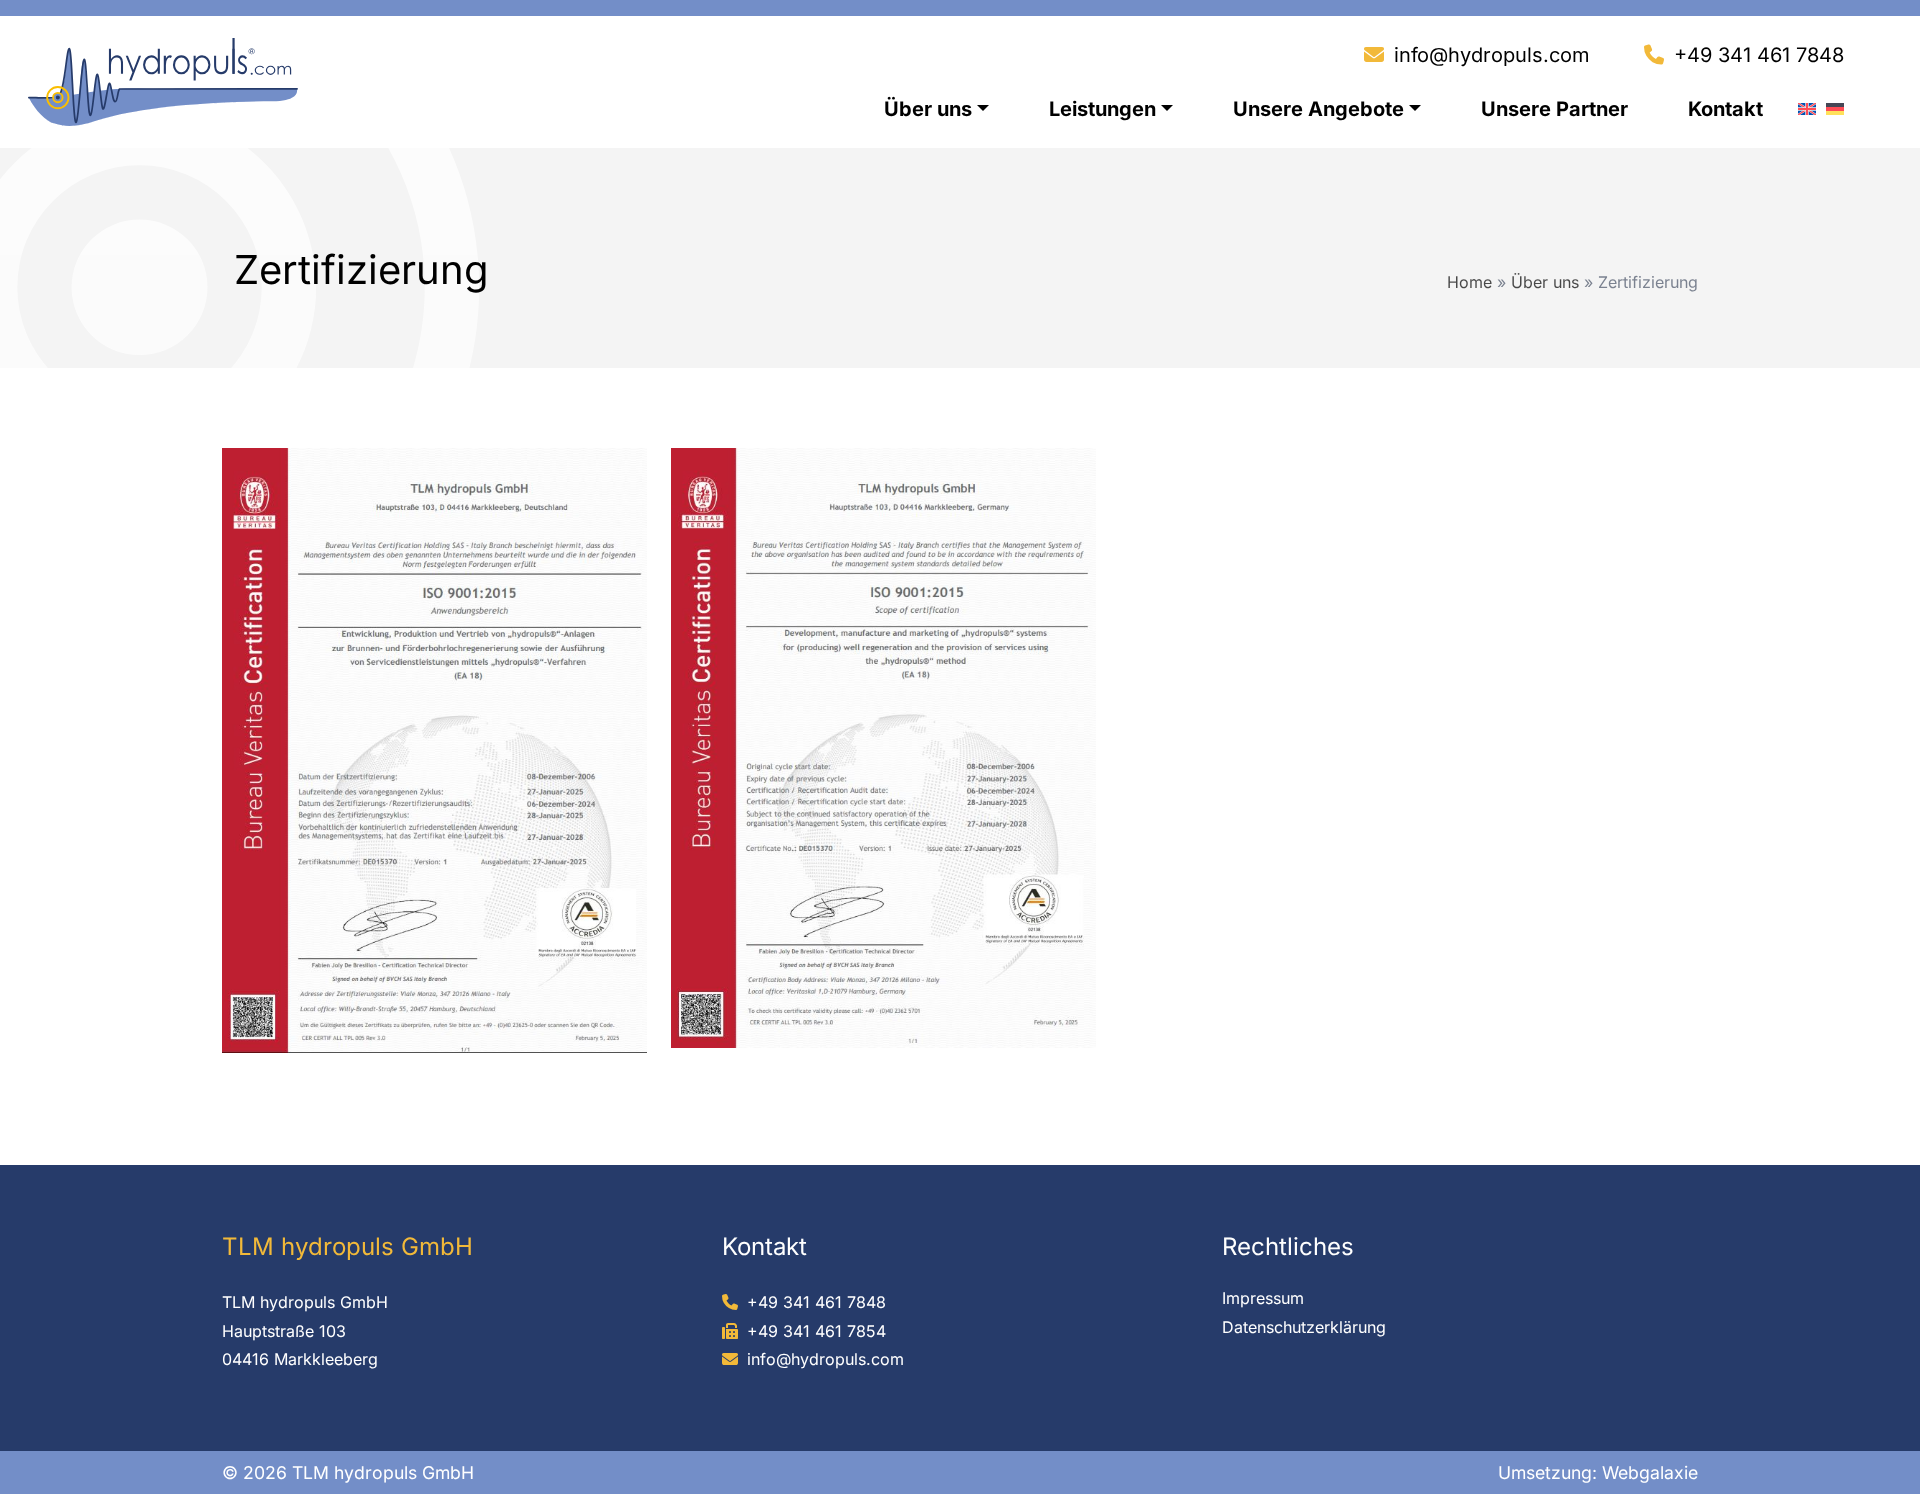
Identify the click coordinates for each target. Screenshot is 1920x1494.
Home (1469, 282)
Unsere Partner (1554, 109)
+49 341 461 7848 (1759, 55)
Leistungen (1102, 109)
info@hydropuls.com (1492, 55)
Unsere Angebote (1318, 109)
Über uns (928, 109)
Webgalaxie (1650, 1472)
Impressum (1263, 1298)
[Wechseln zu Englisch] (1807, 104)
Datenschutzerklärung (1304, 1327)
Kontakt (1725, 109)
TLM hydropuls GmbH (305, 1302)
